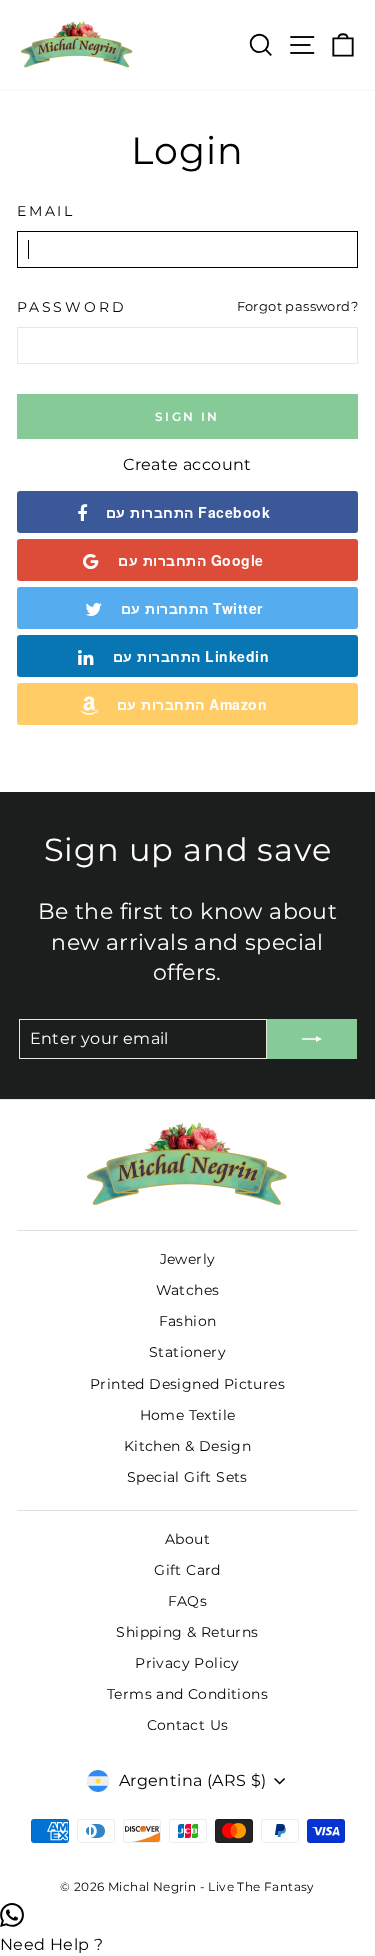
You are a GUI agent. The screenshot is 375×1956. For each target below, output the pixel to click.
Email (46, 211)
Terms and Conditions (187, 1694)
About (187, 1539)
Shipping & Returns (187, 1632)
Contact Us (188, 1725)
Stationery (187, 1352)
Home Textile (188, 1415)
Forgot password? (297, 306)
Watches (188, 1290)
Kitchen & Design (187, 1446)
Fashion (188, 1321)
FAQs (188, 1601)
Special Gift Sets (187, 1477)
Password (71, 307)
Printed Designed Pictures (187, 1384)
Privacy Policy (187, 1663)
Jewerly (188, 1259)
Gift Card (187, 1570)
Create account (187, 464)
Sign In (187, 416)
